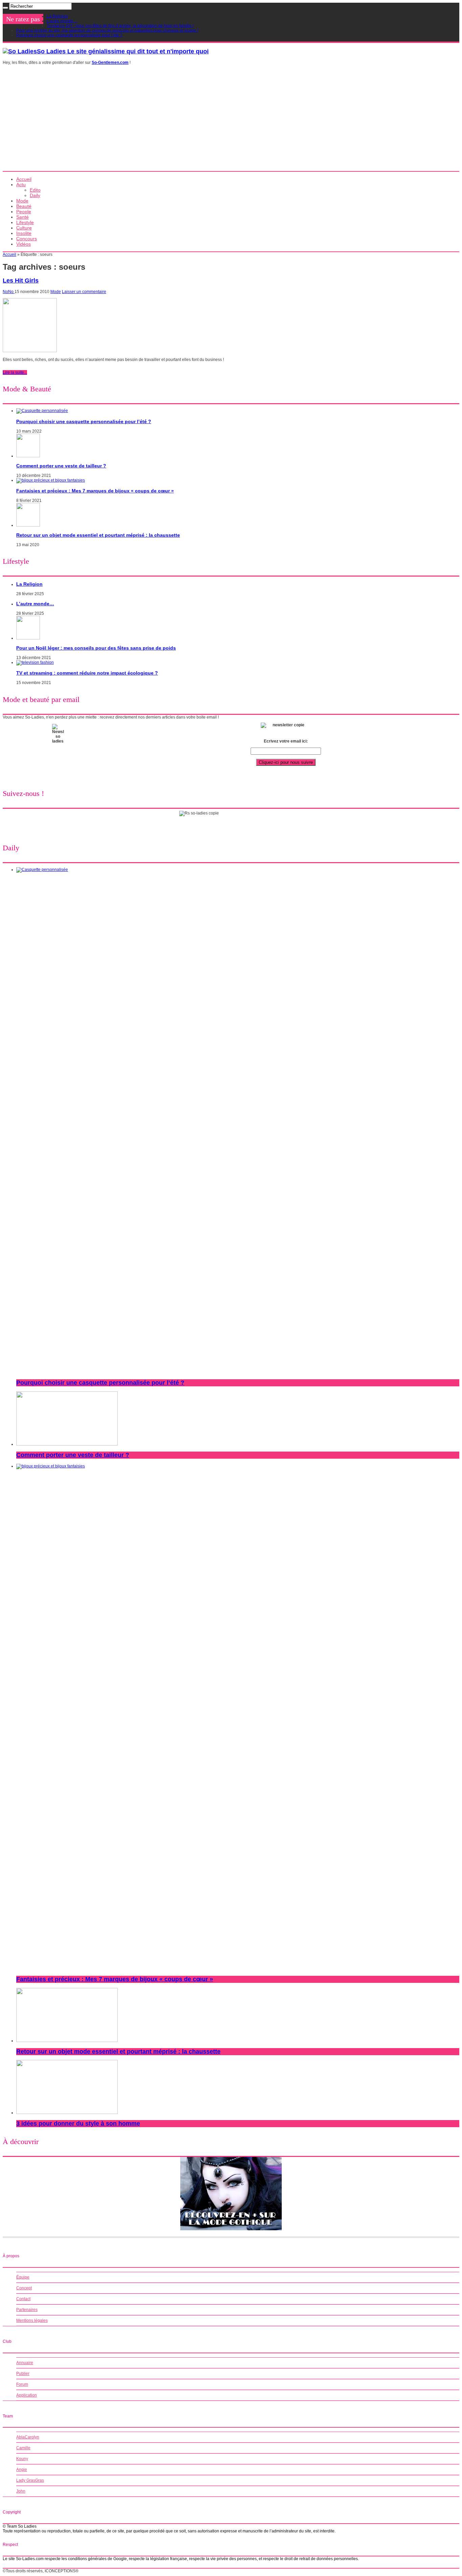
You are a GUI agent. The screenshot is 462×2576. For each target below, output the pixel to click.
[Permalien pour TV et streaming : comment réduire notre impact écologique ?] (35, 662)
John (21, 2491)
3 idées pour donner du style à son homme (78, 2123)
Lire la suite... (15, 372)
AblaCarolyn (28, 2437)
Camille (23, 2448)
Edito (35, 190)
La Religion (57, 16)
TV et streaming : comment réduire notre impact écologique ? (87, 673)
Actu (21, 185)
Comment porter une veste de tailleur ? (61, 466)
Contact (23, 2299)
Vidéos (24, 244)
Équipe (23, 2277)
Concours (27, 239)
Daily (35, 195)
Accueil (24, 179)
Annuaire (25, 2363)
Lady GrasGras (30, 2480)
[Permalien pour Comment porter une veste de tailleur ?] (28, 456)
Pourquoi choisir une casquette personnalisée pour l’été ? (69, 35)
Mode (22, 201)
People (24, 212)
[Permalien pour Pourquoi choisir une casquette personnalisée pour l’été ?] (42, 411)
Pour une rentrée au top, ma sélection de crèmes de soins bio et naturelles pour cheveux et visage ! (107, 30)
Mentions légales (32, 2320)
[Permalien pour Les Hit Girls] (30, 351)
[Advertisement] (231, 120)
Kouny (22, 2459)
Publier (23, 2374)
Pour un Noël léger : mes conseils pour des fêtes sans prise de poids (96, 648)
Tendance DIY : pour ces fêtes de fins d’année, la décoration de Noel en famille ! (120, 26)
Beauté (24, 206)
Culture (24, 228)
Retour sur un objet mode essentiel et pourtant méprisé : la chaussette (98, 535)
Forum (22, 2384)
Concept (24, 2288)
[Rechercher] (5, 8)
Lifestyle (25, 222)
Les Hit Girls (21, 281)
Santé (22, 217)
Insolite (24, 233)
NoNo (9, 292)
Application (27, 2395)
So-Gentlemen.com (110, 63)
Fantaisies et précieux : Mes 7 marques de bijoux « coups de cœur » (95, 491)
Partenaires (27, 2310)
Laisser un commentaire (84, 292)
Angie (22, 2470)
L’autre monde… (62, 21)
